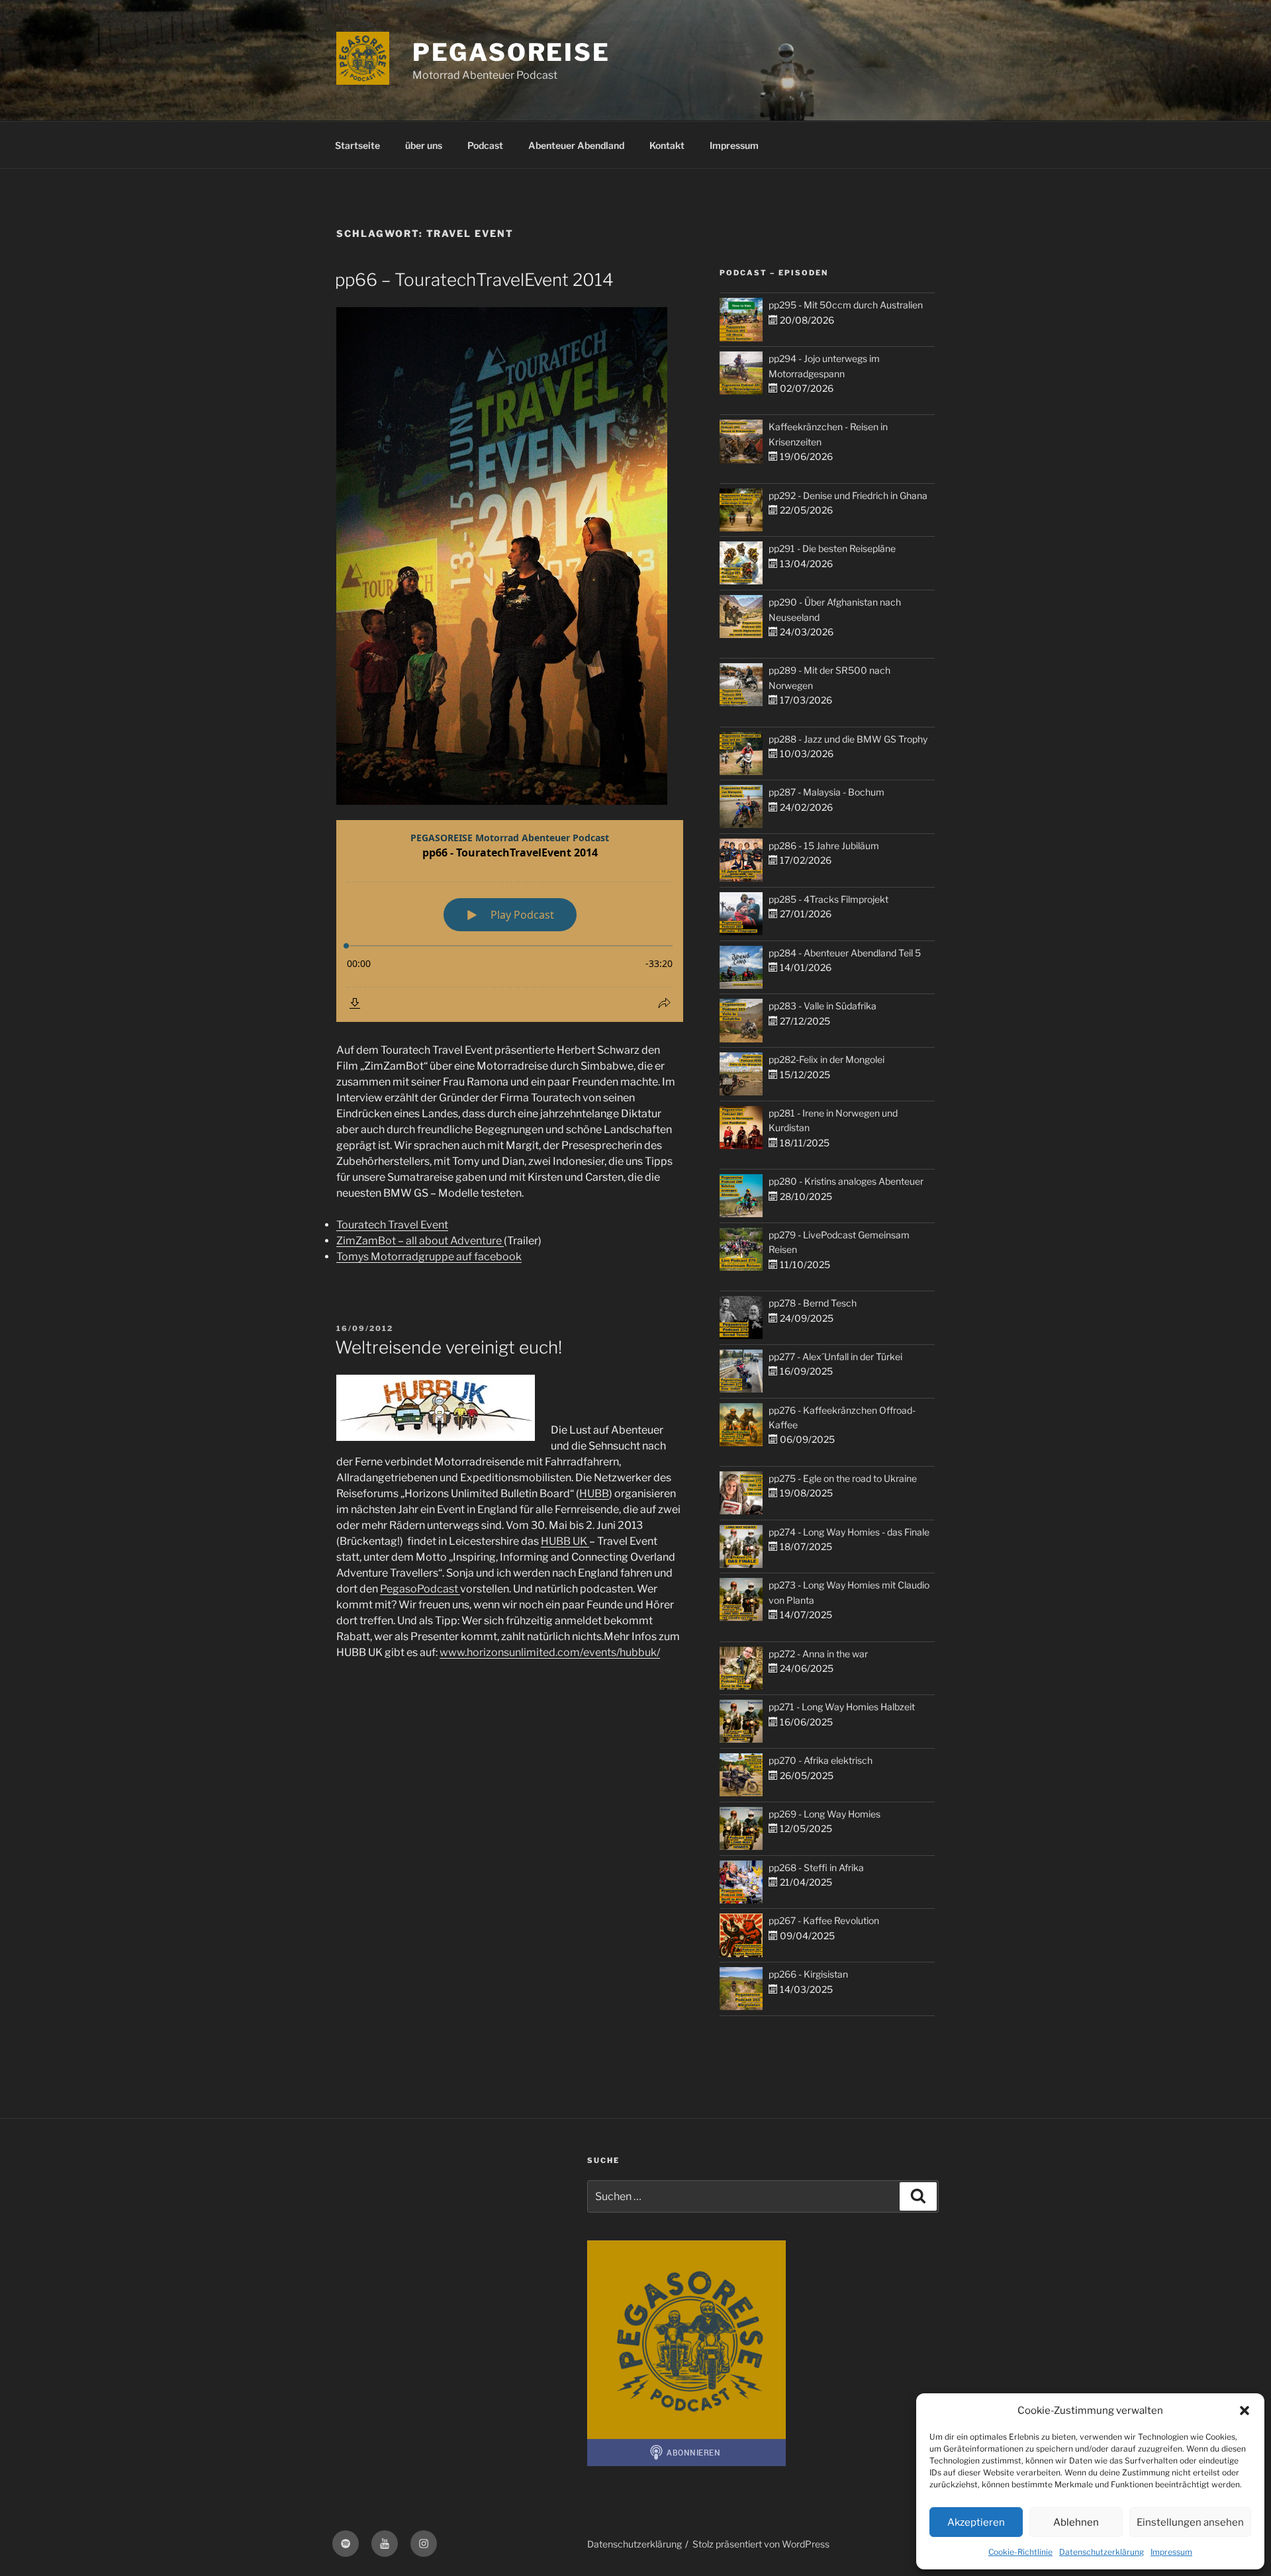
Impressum (1171, 2552)
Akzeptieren (976, 2522)
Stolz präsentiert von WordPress (761, 2544)
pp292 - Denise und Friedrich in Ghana (848, 495)
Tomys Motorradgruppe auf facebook (429, 1257)
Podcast (485, 145)
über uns (424, 145)
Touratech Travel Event (392, 1225)
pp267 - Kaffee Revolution (824, 1920)
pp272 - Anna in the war (818, 1654)
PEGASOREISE (511, 52)
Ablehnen (1076, 2522)
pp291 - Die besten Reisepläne (832, 548)
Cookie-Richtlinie (1020, 2552)
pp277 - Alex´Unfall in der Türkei (835, 1357)
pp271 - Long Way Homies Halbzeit (842, 1707)
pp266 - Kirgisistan (808, 1974)
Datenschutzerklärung (1102, 2552)
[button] (1245, 2411)
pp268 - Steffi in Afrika (816, 1867)
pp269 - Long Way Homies (824, 1814)
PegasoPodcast (420, 1589)
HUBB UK (565, 1541)
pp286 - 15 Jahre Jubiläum (824, 846)
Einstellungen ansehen (1190, 2522)
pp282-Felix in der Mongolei (826, 1059)
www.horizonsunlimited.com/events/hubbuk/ (550, 1652)
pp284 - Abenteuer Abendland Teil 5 (845, 953)
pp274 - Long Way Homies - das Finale (849, 1532)
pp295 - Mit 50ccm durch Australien (846, 305)
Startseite (357, 145)
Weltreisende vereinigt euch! (448, 1347)
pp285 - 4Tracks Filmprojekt (828, 899)
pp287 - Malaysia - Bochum (826, 792)
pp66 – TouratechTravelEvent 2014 (474, 280)
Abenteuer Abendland (576, 145)
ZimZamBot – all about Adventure (420, 1241)
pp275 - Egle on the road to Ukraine (843, 1478)
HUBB (594, 1494)
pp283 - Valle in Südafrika (823, 1006)
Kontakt (667, 145)
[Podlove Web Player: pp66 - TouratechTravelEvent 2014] (510, 921)
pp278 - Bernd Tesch (813, 1303)
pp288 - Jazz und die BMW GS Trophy (848, 739)
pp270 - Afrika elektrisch (821, 1760)
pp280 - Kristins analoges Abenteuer (846, 1181)
